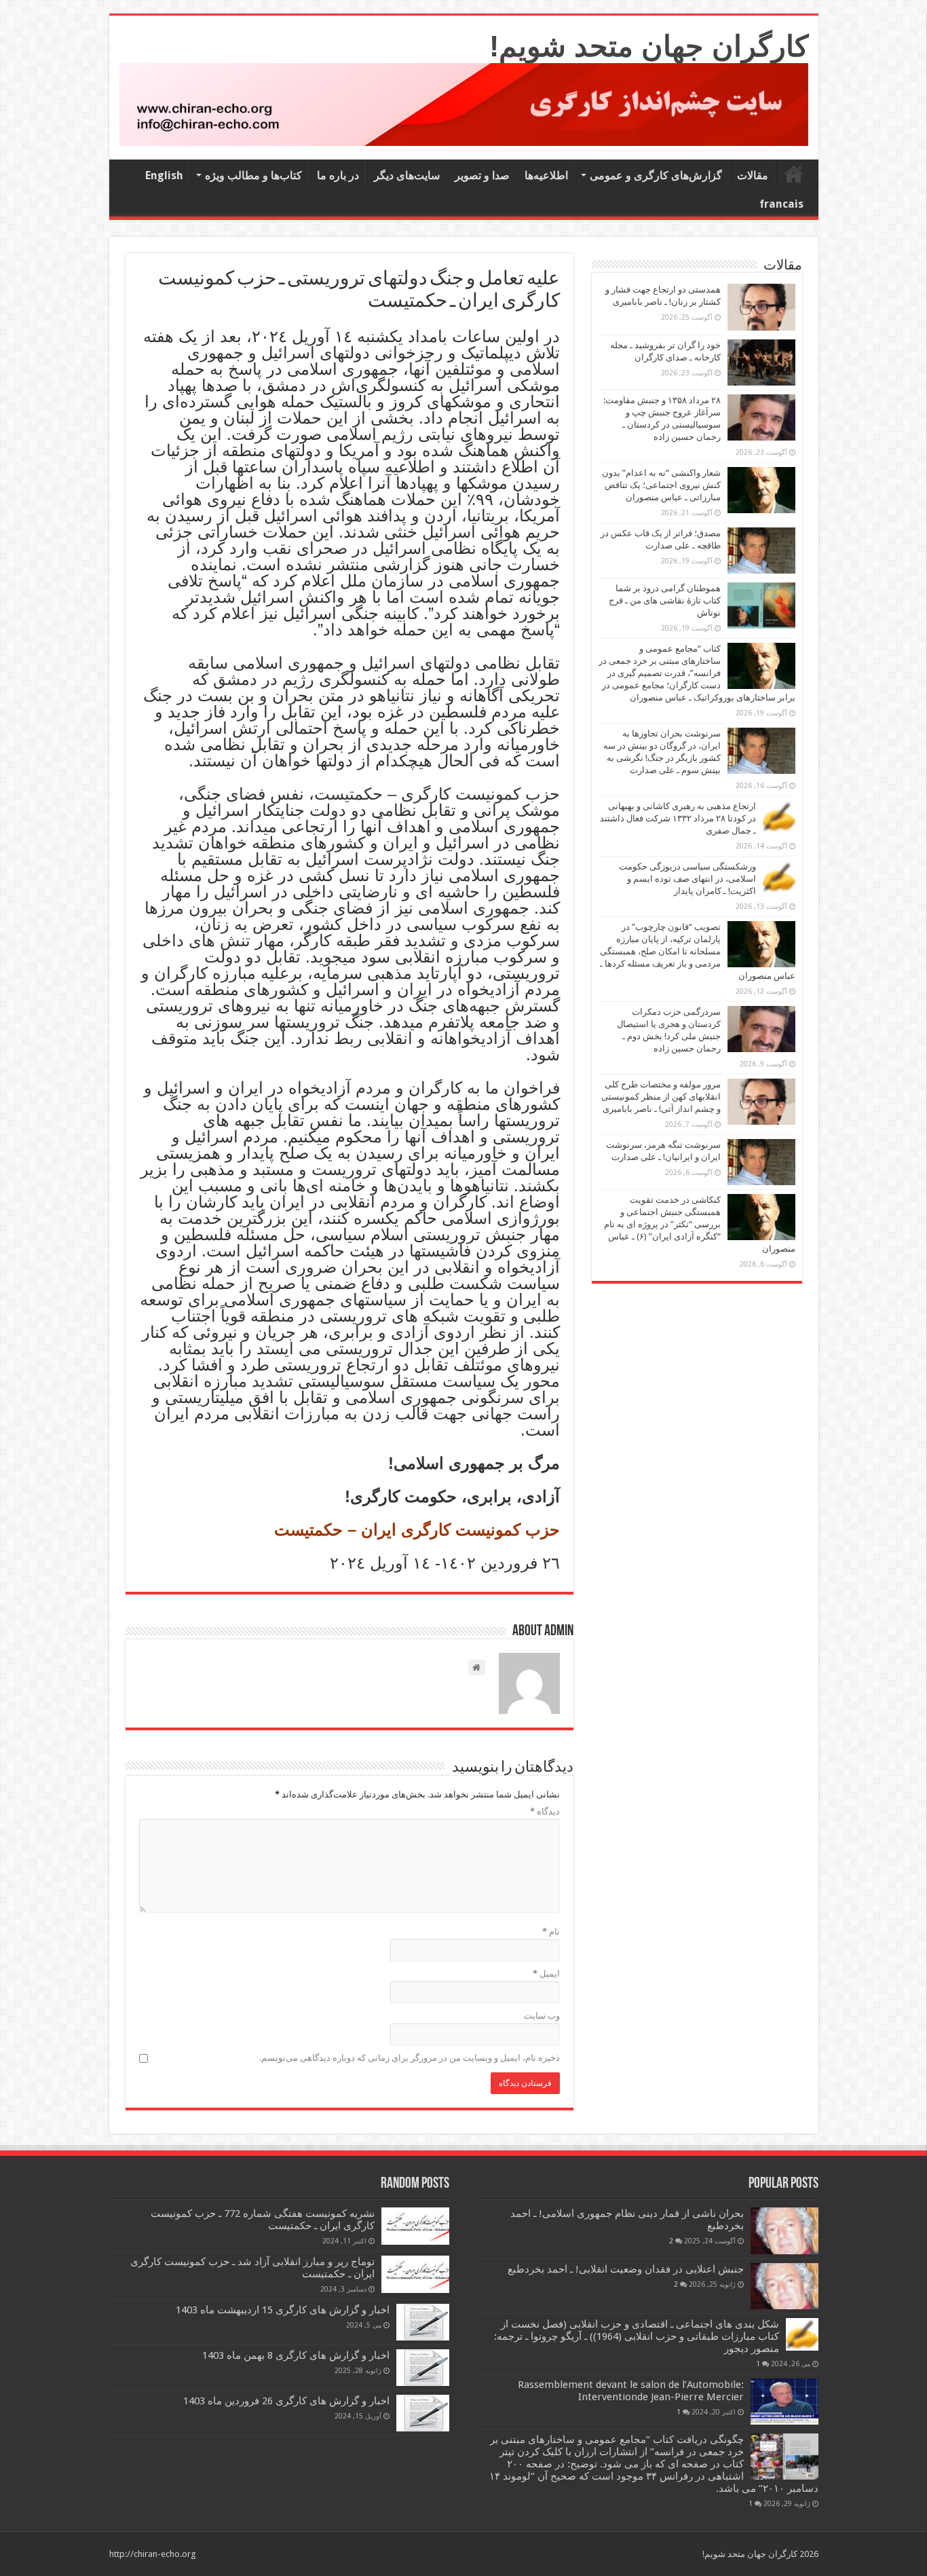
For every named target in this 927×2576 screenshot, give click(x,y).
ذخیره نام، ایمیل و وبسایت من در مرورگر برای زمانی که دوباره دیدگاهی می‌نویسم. (410, 2058)
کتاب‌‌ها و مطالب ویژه (253, 175)
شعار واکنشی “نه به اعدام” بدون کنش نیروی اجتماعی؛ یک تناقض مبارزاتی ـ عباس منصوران (661, 485)
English (164, 175)
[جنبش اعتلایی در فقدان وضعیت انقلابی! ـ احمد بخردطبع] (784, 2286)
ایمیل (546, 1974)
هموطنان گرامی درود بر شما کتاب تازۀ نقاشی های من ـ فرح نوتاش (665, 600)
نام (551, 1931)
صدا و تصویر (482, 175)
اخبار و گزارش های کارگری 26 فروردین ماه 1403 (286, 2401)
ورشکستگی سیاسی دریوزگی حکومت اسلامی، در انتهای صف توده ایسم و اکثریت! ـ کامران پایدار (687, 879)
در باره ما (338, 175)
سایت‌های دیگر (407, 175)
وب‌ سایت (542, 2016)
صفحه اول (794, 174)
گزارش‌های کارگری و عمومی (656, 175)
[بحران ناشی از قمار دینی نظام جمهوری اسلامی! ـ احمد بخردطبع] (784, 2230)
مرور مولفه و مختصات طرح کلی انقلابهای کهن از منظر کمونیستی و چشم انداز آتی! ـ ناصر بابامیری (661, 1097)
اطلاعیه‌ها (546, 175)
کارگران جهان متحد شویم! (649, 46)
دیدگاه (545, 1811)
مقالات (753, 175)
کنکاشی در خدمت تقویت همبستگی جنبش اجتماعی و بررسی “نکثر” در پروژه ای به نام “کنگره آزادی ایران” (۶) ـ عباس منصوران (700, 1224)
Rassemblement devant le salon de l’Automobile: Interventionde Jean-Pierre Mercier (631, 2391)
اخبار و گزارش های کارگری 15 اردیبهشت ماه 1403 (283, 2310)
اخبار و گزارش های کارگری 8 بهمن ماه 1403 (296, 2355)
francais (781, 204)
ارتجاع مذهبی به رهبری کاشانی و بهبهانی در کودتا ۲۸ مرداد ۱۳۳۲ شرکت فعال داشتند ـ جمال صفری (678, 818)
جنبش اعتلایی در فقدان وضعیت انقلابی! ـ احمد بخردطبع (626, 2269)
